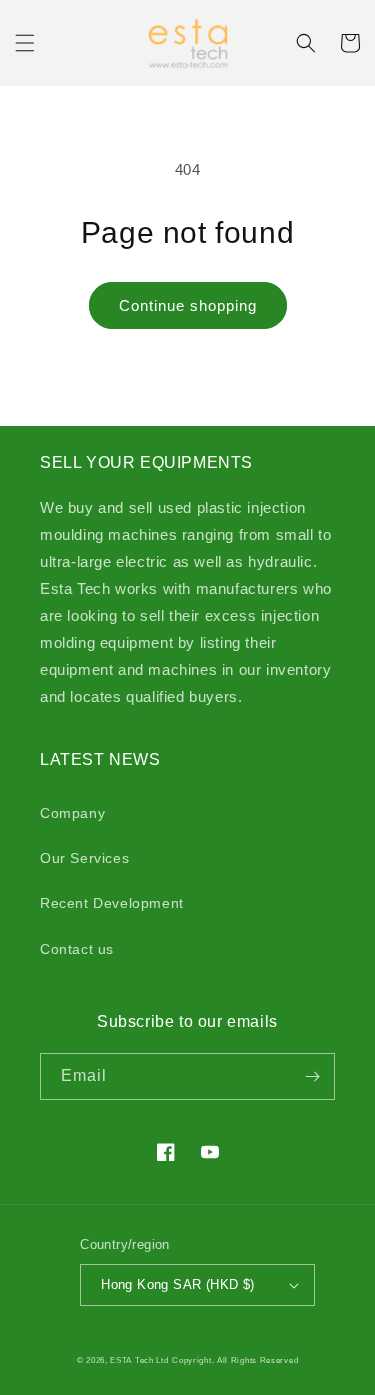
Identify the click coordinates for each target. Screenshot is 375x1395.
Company (72, 813)
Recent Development (112, 903)
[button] (25, 43)
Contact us (77, 949)
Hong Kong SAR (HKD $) (177, 1284)
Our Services (84, 858)
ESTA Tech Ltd (139, 1360)
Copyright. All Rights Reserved (235, 1360)
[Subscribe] (312, 1076)
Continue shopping (188, 305)
